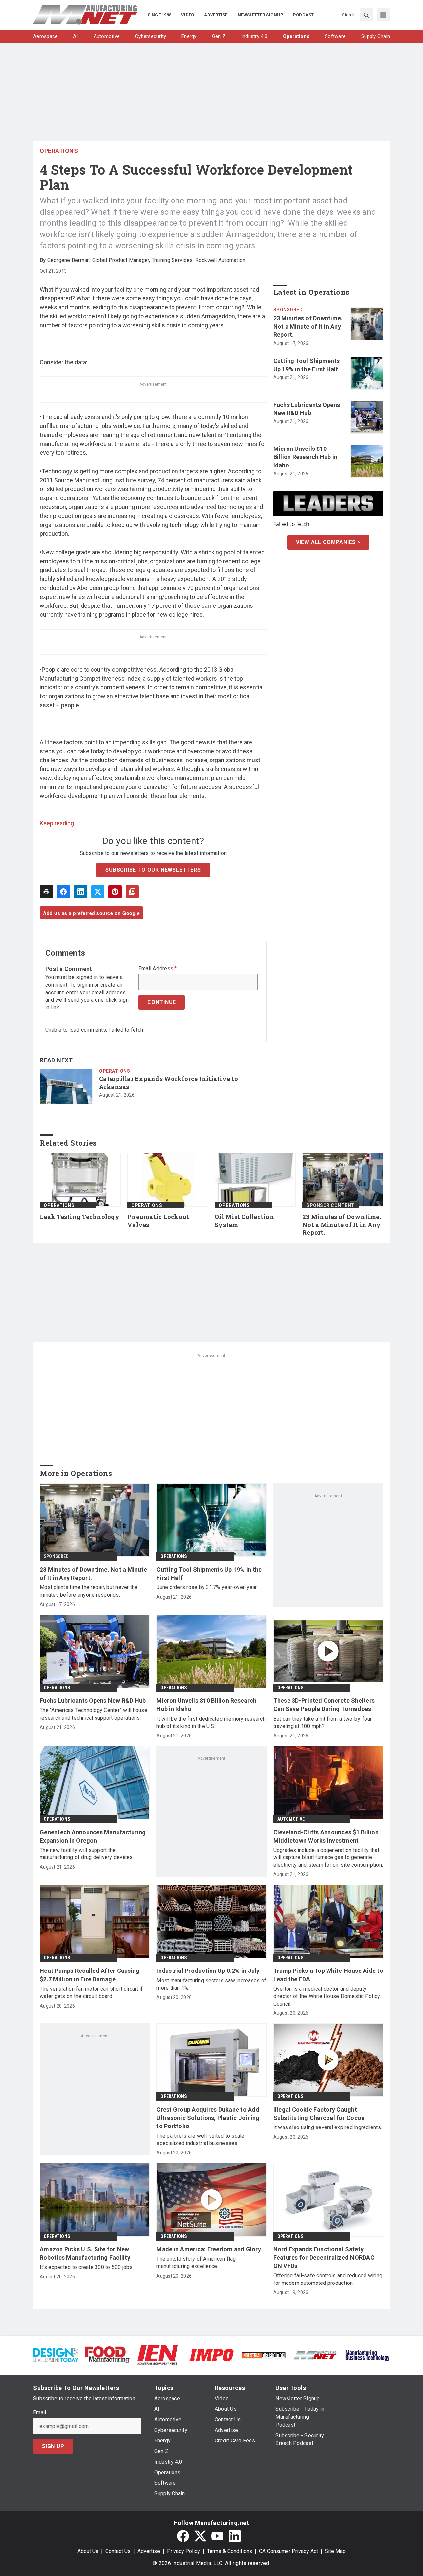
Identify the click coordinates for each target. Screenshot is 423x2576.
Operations (59, 151)
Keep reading (57, 823)
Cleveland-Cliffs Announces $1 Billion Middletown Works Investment (326, 1836)
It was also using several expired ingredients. (328, 2127)
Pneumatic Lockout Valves (158, 1221)
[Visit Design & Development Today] (56, 2354)
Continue (162, 1002)
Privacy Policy (183, 2551)
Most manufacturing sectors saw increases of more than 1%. (211, 1984)
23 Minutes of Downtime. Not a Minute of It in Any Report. (308, 326)
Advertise (149, 2551)
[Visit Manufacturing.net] (315, 2355)
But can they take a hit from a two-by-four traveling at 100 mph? (323, 1722)
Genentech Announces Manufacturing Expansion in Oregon (93, 1836)
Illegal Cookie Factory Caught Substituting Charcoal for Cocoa (319, 2114)
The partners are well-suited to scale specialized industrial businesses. (200, 2140)
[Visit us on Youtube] (217, 2536)
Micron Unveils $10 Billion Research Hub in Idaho (306, 457)
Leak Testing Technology (79, 1217)
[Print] (46, 892)
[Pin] (115, 892)
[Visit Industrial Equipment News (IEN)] (157, 2354)
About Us (88, 2551)
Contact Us (118, 2551)
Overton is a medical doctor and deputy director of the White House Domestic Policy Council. (327, 1996)
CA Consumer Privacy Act (288, 2551)
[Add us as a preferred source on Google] (132, 892)
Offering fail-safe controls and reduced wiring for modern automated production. (328, 2279)
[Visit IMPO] (211, 2354)
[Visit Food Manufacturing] (108, 2354)
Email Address (158, 969)
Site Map (335, 2551)
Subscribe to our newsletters (153, 870)
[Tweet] (98, 892)
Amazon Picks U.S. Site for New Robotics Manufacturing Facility (85, 2253)
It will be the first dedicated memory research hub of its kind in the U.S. (211, 1722)
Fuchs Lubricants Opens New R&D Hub (307, 409)
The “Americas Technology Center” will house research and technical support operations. (94, 1714)
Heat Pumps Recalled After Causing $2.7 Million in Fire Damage (90, 1975)
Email (39, 2413)
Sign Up (53, 2446)
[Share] (63, 892)
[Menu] (383, 15)
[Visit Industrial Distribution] (264, 2355)
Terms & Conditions (230, 2551)
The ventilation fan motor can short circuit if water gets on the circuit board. (91, 1992)
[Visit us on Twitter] (200, 2536)
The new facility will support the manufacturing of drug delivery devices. (87, 1854)
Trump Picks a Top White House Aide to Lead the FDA (328, 1975)
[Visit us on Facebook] (183, 2536)
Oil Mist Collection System (244, 1221)
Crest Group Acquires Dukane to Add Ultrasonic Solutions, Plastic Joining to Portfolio (208, 2118)
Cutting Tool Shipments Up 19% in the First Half (307, 365)
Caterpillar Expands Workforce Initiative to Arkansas (169, 1083)
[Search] (366, 15)
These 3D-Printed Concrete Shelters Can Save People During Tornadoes (324, 1705)
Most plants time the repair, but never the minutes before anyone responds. (89, 1591)
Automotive (291, 1819)
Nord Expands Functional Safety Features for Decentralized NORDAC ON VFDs (324, 2258)
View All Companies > (328, 542)
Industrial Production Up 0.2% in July (208, 1971)
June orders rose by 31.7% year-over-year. (207, 1587)
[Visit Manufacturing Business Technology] (367, 2354)
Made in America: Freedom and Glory (209, 2249)
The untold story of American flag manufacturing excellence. (196, 2263)
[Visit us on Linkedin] (235, 2536)
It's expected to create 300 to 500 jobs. (87, 2267)
